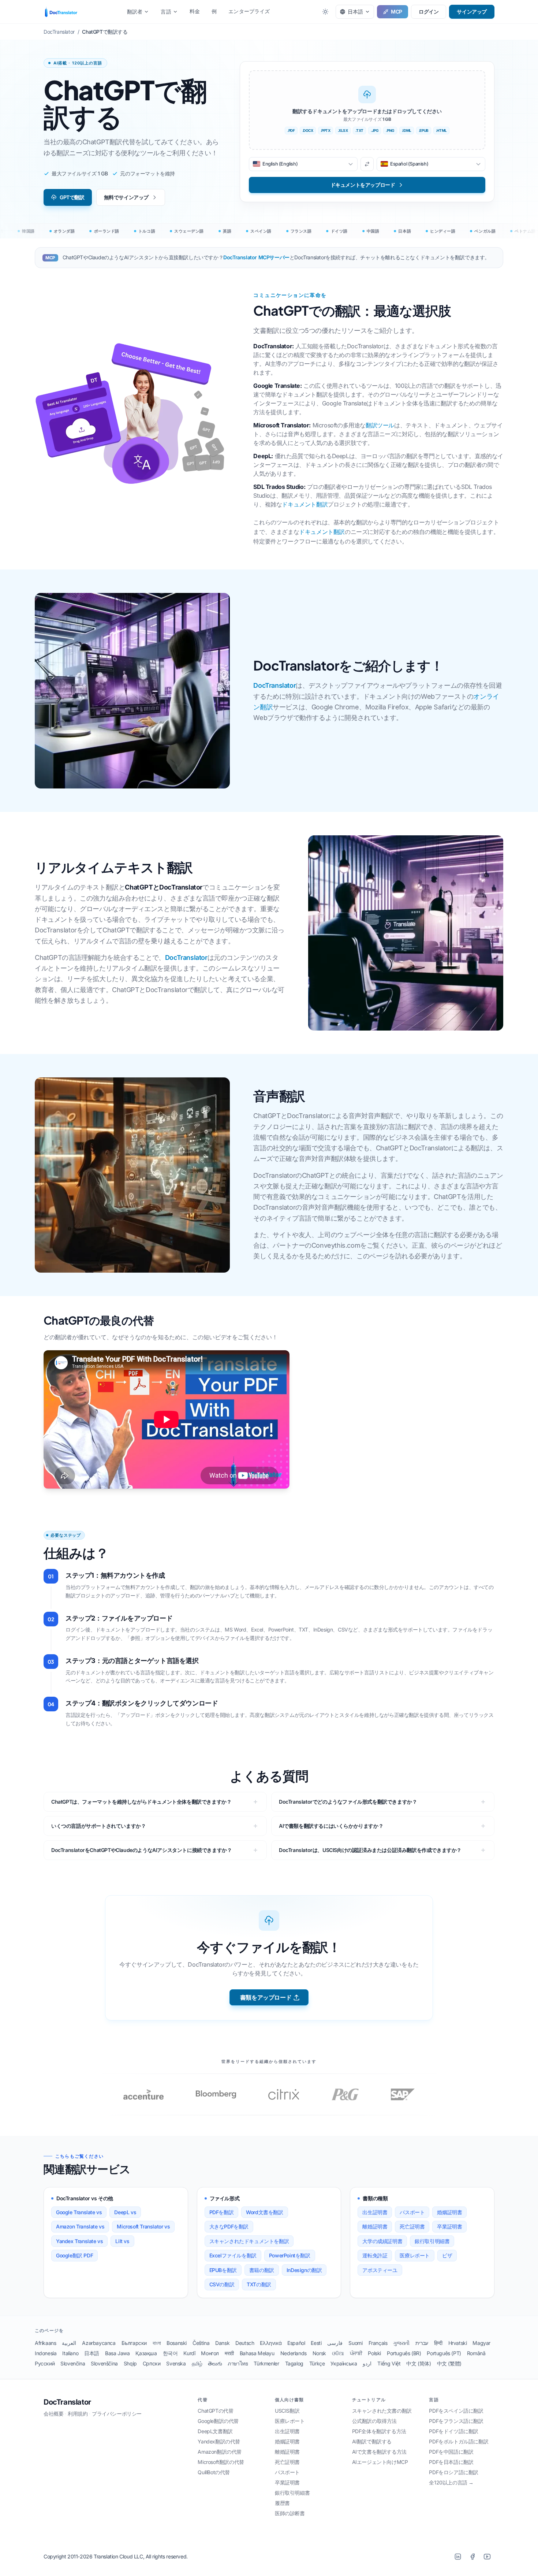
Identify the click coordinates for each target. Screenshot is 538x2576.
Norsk (319, 2353)
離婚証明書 (375, 2226)
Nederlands (294, 2353)
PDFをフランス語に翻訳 (456, 2421)
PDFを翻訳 (222, 2212)
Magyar (481, 2343)
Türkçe (317, 2363)
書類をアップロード (266, 1997)
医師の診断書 (290, 2513)
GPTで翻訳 (72, 197)
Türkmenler (266, 2363)
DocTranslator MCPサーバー (256, 257)
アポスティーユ (380, 2270)
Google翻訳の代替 (218, 2421)
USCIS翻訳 (287, 2411)
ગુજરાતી (401, 2343)
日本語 (92, 2353)
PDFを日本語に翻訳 (451, 2462)
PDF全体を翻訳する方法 (379, 2431)
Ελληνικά (271, 2343)
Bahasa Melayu (257, 2353)
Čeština (201, 2343)
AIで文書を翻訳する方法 (379, 2452)
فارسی (335, 2343)
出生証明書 (375, 2212)
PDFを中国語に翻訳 (451, 2452)
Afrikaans (45, 2343)
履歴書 (282, 2503)
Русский (45, 2363)
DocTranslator (274, 685)
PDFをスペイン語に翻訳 (456, 2411)
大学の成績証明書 (382, 2241)
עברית (422, 2343)
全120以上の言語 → (451, 2482)
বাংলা (157, 2343)
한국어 (170, 2353)
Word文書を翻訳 (264, 2212)
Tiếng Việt (389, 2363)
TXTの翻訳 (259, 2284)
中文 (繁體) (449, 2363)
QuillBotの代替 (214, 2472)
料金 (195, 11)
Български (134, 2343)
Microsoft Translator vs (143, 2226)
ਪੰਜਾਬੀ (356, 2353)
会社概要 (53, 2414)
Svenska (176, 2363)
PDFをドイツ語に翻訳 (454, 2431)
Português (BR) (404, 2353)
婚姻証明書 (449, 2212)
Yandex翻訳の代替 (219, 2441)
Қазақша (146, 2353)
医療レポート (415, 2255)
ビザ (447, 2255)
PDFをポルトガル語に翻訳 (459, 2441)
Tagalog (294, 2363)
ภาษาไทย (238, 2363)
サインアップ (472, 12)
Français (378, 2343)
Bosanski (177, 2343)
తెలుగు (215, 2363)
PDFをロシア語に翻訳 (454, 2472)
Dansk (222, 2343)
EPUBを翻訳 (223, 2270)
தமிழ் (197, 2363)
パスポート (412, 2212)
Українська (344, 2363)
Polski (374, 2353)
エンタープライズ (249, 11)
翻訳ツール (380, 425)
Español (296, 2343)
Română (476, 2353)
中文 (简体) (419, 2363)
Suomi (355, 2343)
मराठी (229, 2353)
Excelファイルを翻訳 (233, 2255)
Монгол (210, 2353)
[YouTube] (487, 2557)
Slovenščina (104, 2363)
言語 (166, 12)
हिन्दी (438, 2343)
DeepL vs (125, 2212)
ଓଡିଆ (338, 2353)
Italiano (70, 2353)
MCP (397, 12)
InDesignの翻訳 (304, 2270)
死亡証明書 (412, 2226)
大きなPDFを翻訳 (229, 2226)
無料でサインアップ (126, 197)
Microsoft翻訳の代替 (221, 2462)
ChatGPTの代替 (215, 2411)
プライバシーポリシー (117, 2414)
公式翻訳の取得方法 (374, 2421)
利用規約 (78, 2414)
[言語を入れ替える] (367, 164)
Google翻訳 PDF (74, 2255)
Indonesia (46, 2353)
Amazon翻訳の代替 (220, 2452)
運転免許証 (375, 2255)
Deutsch (245, 2343)
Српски (152, 2363)
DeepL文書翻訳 (215, 2431)
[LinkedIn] (458, 2557)
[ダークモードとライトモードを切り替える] (325, 12)
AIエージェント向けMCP (380, 2462)
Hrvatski (458, 2343)
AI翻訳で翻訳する (372, 2441)
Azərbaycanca (99, 2343)
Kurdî (189, 2353)
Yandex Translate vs (79, 2241)
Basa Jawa (117, 2353)
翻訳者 (135, 12)
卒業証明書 (449, 2226)
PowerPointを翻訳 (290, 2255)
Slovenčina (73, 2363)
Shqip (130, 2363)
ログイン (429, 12)
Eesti (316, 2343)
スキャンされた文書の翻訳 (382, 2411)
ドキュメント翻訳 (305, 504)
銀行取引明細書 (432, 2241)
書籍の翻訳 (262, 2270)
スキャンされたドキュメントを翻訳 (249, 2241)
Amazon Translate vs (80, 2226)
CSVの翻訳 (222, 2284)
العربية (69, 2343)
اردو (367, 2363)
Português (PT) (444, 2353)
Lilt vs (122, 2241)
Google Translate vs (79, 2212)
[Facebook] (472, 2557)
